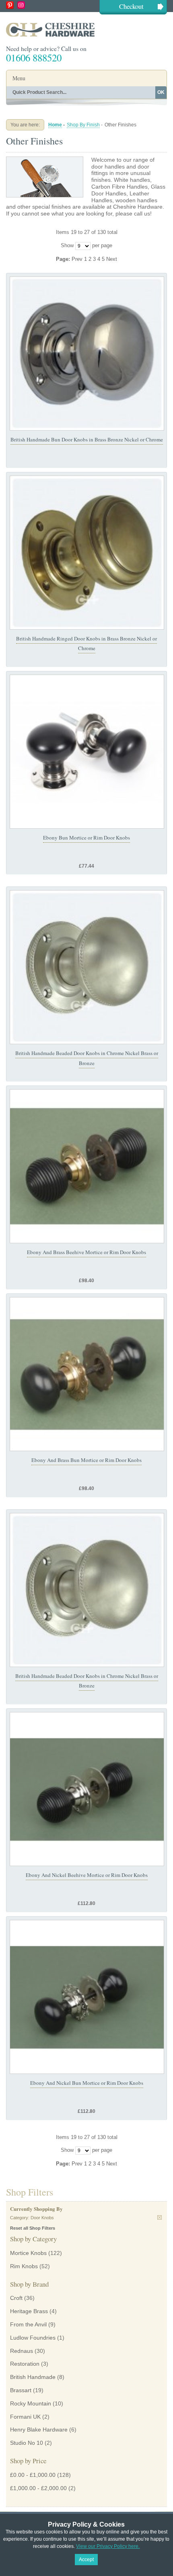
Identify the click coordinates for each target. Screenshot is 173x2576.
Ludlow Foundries (33, 2338)
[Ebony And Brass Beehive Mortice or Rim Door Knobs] (87, 1166)
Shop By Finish (83, 125)
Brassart (21, 2390)
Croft (16, 2298)
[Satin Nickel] (87, 967)
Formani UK (25, 2417)
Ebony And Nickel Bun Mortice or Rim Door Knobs (87, 2083)
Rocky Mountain (31, 2403)
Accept (86, 2560)
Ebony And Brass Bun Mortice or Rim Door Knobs (86, 1460)
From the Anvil (28, 2324)
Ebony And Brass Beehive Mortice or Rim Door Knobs (86, 1252)
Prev (78, 259)
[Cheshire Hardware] (86, 29)
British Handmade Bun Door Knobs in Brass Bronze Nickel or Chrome (87, 439)
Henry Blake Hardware (39, 2430)
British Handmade (33, 2377)
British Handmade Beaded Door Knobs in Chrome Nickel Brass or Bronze (87, 1681)
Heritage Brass (29, 2311)
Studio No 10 (27, 2443)
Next (112, 259)
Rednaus (22, 2351)
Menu (19, 78)
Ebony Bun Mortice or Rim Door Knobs (86, 838)
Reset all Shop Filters (33, 2228)
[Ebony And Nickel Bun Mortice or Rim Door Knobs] (87, 1997)
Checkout (131, 6)
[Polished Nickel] (87, 354)
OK (161, 92)
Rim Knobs (24, 2266)
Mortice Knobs (28, 2253)
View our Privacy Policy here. (108, 2546)
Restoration (25, 2364)
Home (55, 125)
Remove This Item (160, 2217)
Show (67, 245)
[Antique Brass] (87, 553)
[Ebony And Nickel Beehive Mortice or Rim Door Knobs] (87, 1789)
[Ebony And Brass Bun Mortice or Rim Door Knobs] (87, 1374)
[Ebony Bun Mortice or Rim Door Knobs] (87, 752)
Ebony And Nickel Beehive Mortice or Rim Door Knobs (87, 1875)
